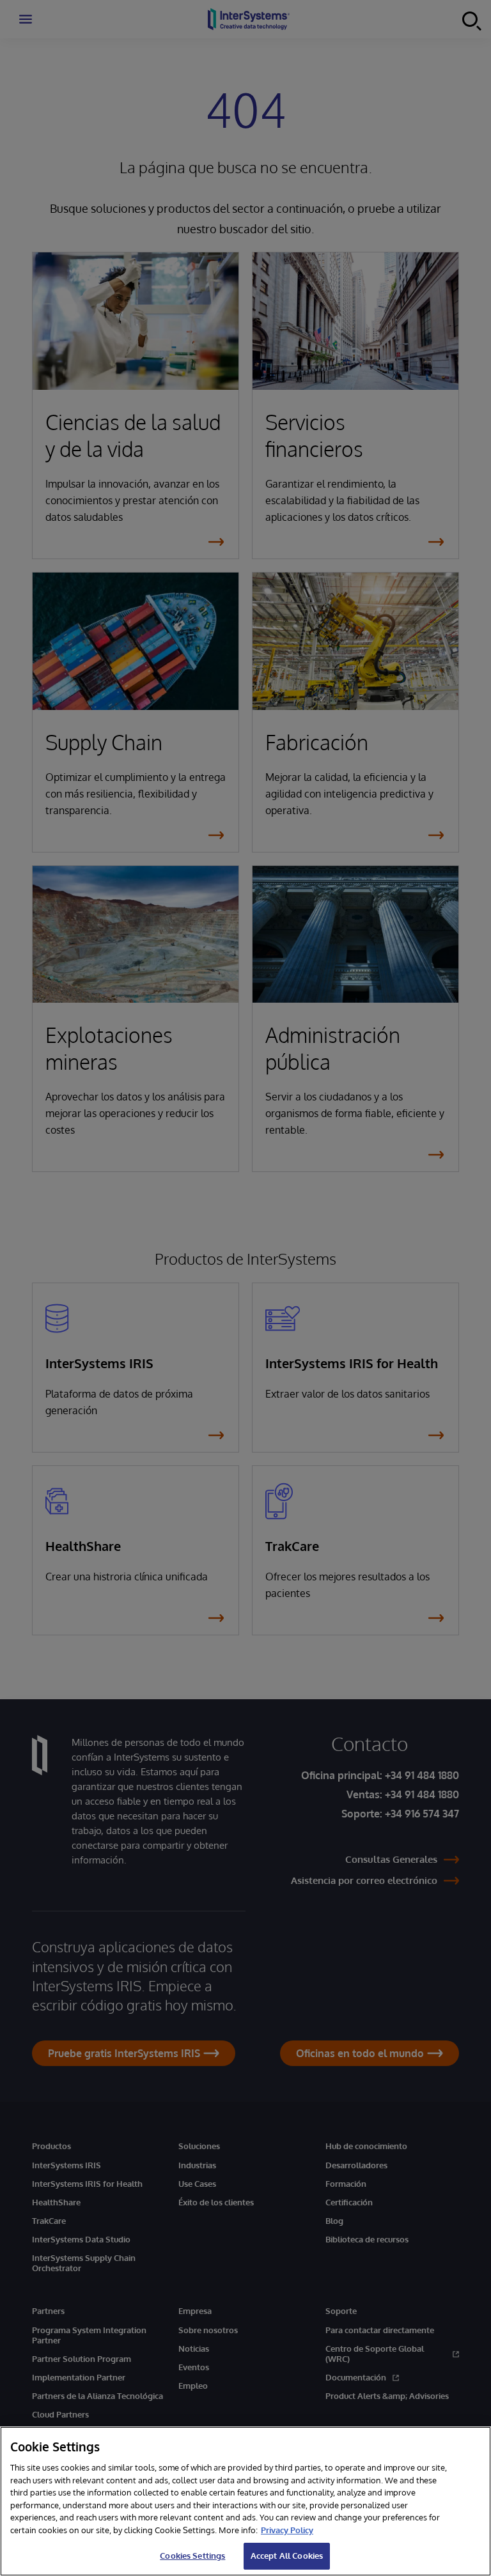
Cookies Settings (192, 2556)
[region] (245, 2501)
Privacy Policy (287, 2530)
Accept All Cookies (287, 2556)
